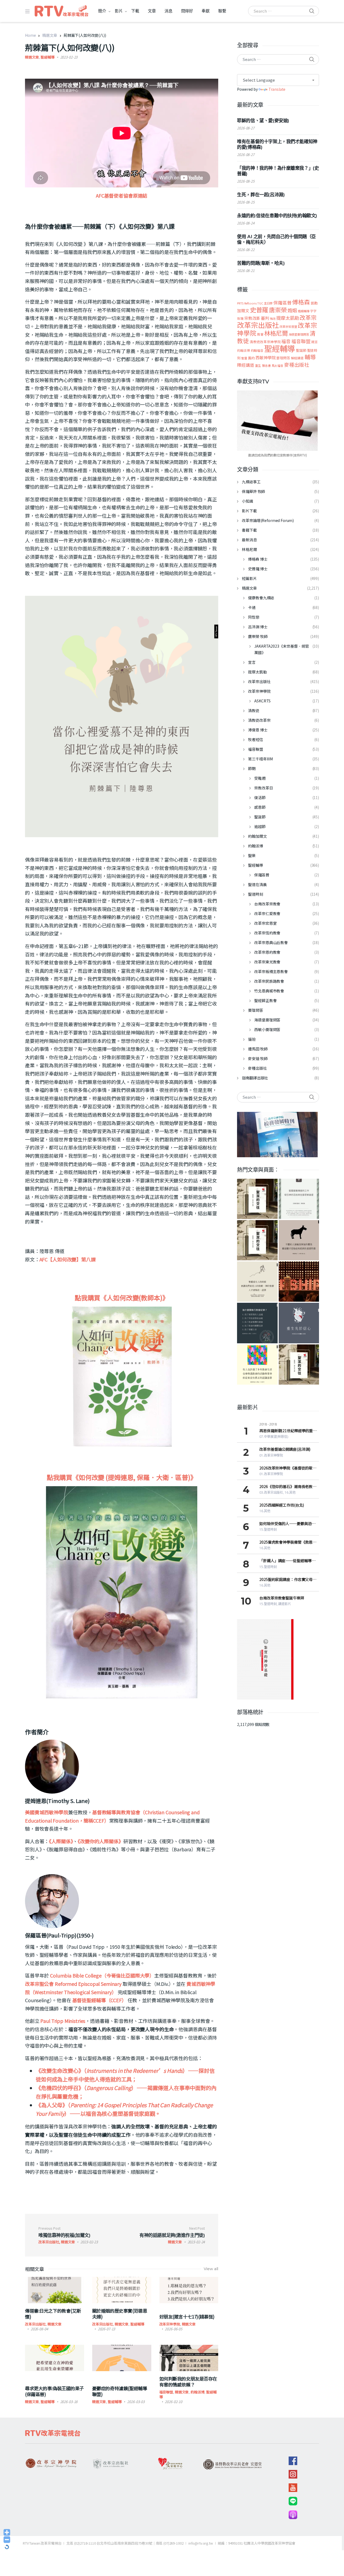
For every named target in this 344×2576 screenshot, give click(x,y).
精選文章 (50, 35)
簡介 (102, 11)
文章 (152, 11)
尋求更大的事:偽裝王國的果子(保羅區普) (54, 2391)
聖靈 (244, 358)
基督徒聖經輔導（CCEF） (99, 2000)
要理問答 (283, 358)
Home (30, 35)
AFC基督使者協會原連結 (122, 195)
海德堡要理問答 (299, 334)
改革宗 (308, 317)
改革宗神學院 (170, 2324)
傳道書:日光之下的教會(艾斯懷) (53, 2314)
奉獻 (206, 11)
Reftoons (250, 303)
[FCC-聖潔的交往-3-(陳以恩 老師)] (257, 1199)
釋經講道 (246, 365)
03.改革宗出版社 (271, 1492)
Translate (277, 89)
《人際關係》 (61, 1841)
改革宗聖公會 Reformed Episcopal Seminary (73, 1984)
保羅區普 (282, 303)
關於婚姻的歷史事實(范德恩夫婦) (120, 2314)
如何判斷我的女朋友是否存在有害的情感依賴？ (188, 2381)
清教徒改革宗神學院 (265, 342)
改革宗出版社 (35, 2324)
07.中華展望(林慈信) (274, 1437)
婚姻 (292, 310)
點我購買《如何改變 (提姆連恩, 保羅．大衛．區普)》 (122, 1477)
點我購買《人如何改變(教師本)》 (122, 1298)
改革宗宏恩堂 (288, 326)
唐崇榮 (278, 310)
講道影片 (285, 1604)
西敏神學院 (266, 358)
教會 (260, 334)
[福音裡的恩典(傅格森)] (299, 1199)
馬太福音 (277, 365)
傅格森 (301, 302)
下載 (135, 11)
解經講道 (297, 358)
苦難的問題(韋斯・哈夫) (261, 263)
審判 (265, 318)
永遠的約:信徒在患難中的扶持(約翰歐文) (277, 216)
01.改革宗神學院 (271, 1455)
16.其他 (290, 1492)
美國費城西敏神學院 (47, 1812)
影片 (119, 11)
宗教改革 (252, 318)
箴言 (314, 342)
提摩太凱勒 (288, 318)
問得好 (187, 11)
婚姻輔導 (304, 311)
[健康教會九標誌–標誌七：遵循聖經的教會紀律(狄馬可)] (257, 1323)
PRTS (240, 303)
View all (211, 2269)
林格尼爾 (276, 333)
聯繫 (222, 11)
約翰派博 (197, 2392)
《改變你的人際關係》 (101, 1841)
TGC (260, 303)
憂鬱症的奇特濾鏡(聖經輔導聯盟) (120, 2391)
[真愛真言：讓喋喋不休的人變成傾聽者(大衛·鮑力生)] (299, 1240)
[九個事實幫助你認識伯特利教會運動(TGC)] (299, 1282)
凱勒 (314, 303)
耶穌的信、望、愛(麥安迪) (263, 121)
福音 (286, 341)
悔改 (273, 318)
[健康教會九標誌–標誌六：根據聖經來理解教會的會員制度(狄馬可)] (257, 1365)
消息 (169, 11)
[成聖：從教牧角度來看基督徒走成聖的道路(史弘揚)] (257, 1282)
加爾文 (243, 310)
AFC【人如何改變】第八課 (68, 1259)
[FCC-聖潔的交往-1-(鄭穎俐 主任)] (257, 1240)
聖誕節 (301, 350)
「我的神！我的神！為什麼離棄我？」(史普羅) (278, 171)
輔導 (310, 357)
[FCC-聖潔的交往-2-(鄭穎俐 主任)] (299, 1365)
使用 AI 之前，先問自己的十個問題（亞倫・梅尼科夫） (276, 239)
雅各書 (266, 366)
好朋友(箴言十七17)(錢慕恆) (187, 2316)
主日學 (268, 303)
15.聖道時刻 (268, 1530)
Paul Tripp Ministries (63, 2021)
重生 (258, 365)
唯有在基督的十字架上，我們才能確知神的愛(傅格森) (277, 144)
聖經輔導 (47, 57)
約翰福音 (257, 350)
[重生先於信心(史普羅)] (299, 1323)
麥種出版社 (297, 365)
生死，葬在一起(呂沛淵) (261, 195)
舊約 (252, 358)
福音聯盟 (166, 2392)
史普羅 (259, 310)
